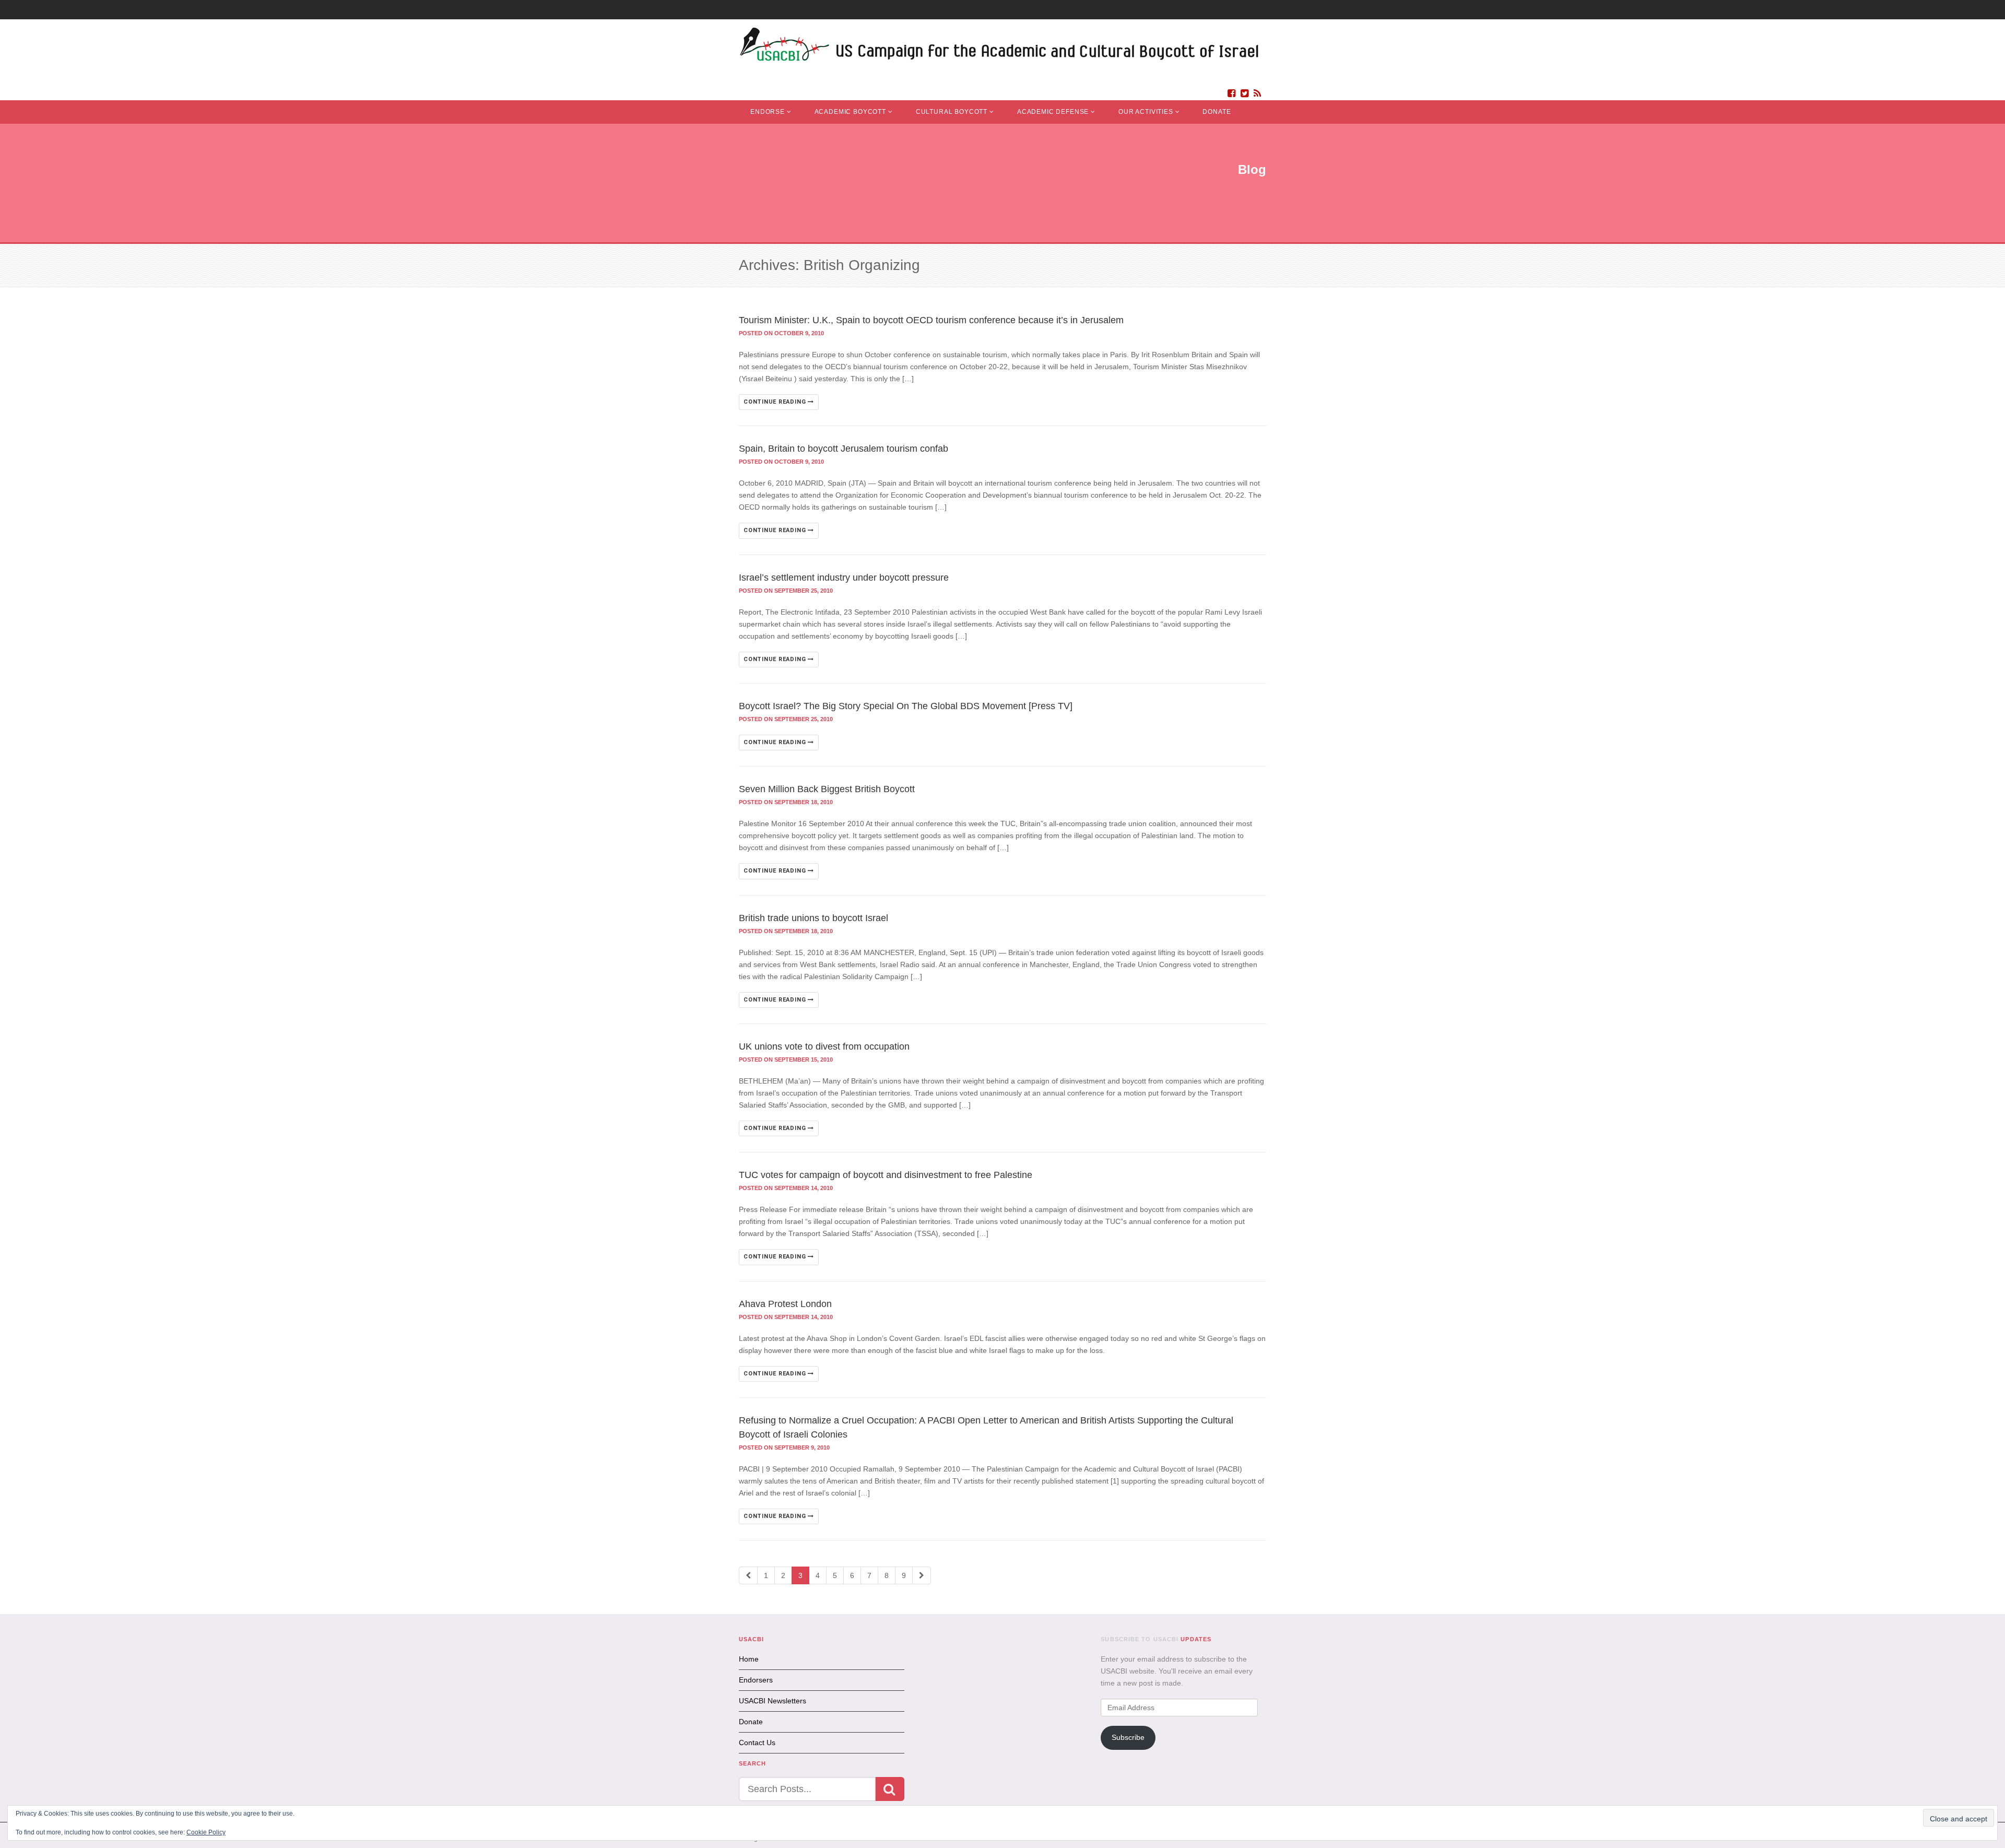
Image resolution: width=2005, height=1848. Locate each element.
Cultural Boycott (952, 112)
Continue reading (776, 402)
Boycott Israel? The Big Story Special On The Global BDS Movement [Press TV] (906, 706)
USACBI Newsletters (772, 1701)
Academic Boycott (850, 112)
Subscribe (1128, 1737)
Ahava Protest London (785, 1304)
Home (749, 1659)
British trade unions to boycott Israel (813, 918)
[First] (748, 1575)
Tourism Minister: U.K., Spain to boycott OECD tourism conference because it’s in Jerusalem (931, 320)
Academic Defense (1053, 112)
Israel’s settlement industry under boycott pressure (844, 578)
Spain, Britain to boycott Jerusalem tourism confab (844, 449)
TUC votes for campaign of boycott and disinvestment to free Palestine (886, 1175)
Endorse (768, 112)
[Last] (922, 1575)
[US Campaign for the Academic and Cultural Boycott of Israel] (1000, 47)
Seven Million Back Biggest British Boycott (827, 789)
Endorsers (756, 1680)
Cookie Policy (206, 1832)
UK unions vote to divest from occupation (824, 1046)
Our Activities (1146, 112)
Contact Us (757, 1743)
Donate (1217, 112)
